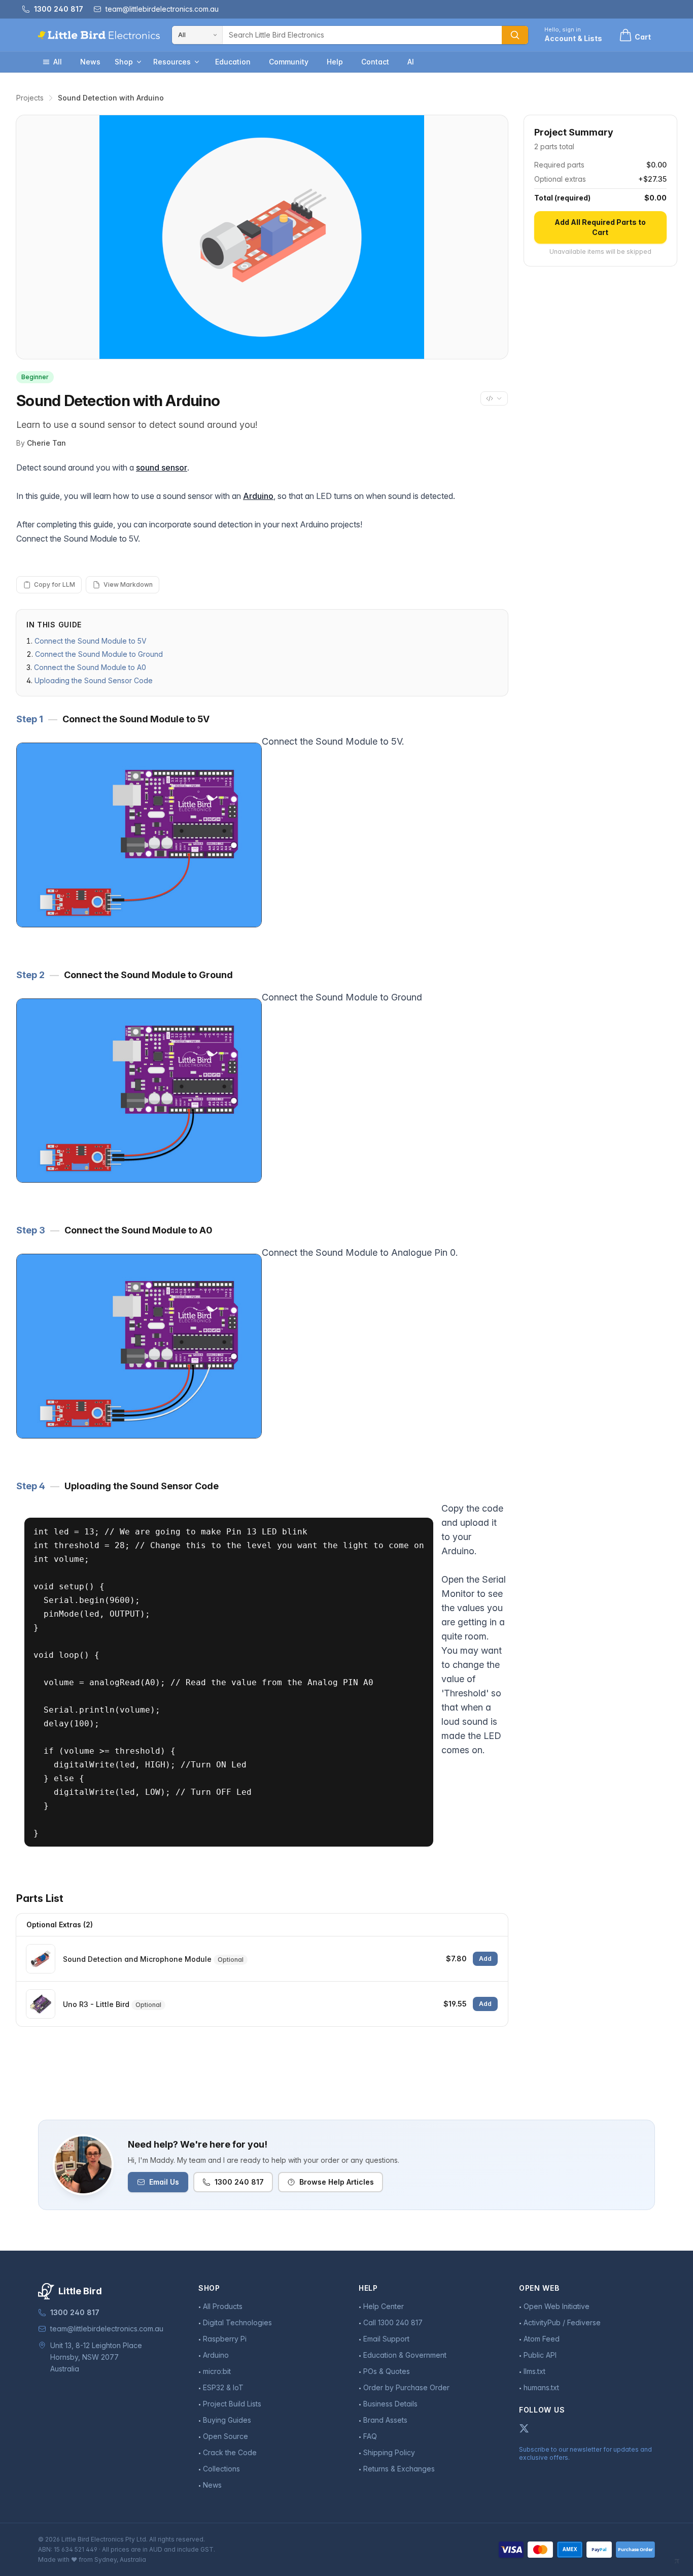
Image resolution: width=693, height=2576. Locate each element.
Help (335, 62)
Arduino (258, 496)
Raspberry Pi (225, 2339)
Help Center (384, 2306)
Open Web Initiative (557, 2306)
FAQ (370, 2436)
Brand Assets (385, 2420)
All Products (223, 2306)
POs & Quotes (387, 2371)
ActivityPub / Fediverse (562, 2322)
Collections (221, 2469)
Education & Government (405, 2355)
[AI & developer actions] (494, 398)
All (58, 62)
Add (485, 1959)
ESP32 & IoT (223, 2387)
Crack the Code (230, 2452)
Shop (124, 62)
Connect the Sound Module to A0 (90, 667)
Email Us (164, 2182)
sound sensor (162, 467)
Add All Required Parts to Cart (600, 227)
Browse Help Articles (337, 2182)
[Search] (515, 35)
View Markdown (128, 584)
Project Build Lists (232, 2404)
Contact (375, 62)
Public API (540, 2355)
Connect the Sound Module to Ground (99, 654)
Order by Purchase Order (406, 2387)
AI (411, 62)
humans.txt (541, 2387)
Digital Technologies (237, 2322)
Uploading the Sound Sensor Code (94, 680)
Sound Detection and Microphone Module (137, 1959)
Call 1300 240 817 (393, 2322)
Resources (172, 62)
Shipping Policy (389, 2452)
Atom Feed (542, 2339)
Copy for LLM (55, 584)
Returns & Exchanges (399, 2469)
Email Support (386, 2339)
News (90, 62)
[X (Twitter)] (524, 2428)
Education (233, 62)
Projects (30, 98)
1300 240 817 (239, 2182)
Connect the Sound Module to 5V (91, 641)
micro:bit (217, 2371)
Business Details (390, 2404)
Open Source (226, 2436)
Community (289, 62)
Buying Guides (227, 2420)
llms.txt (534, 2371)
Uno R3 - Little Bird (96, 2004)
